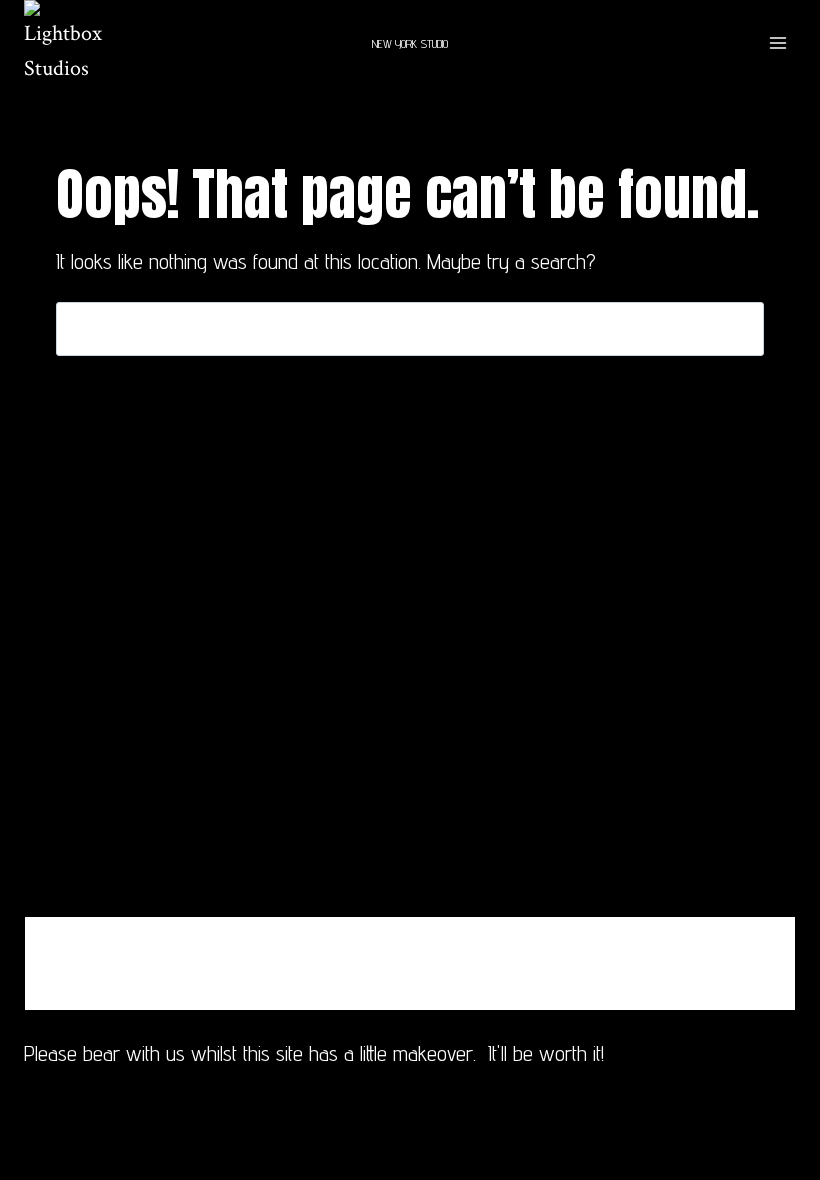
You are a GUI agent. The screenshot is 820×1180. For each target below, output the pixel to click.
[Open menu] (777, 43)
